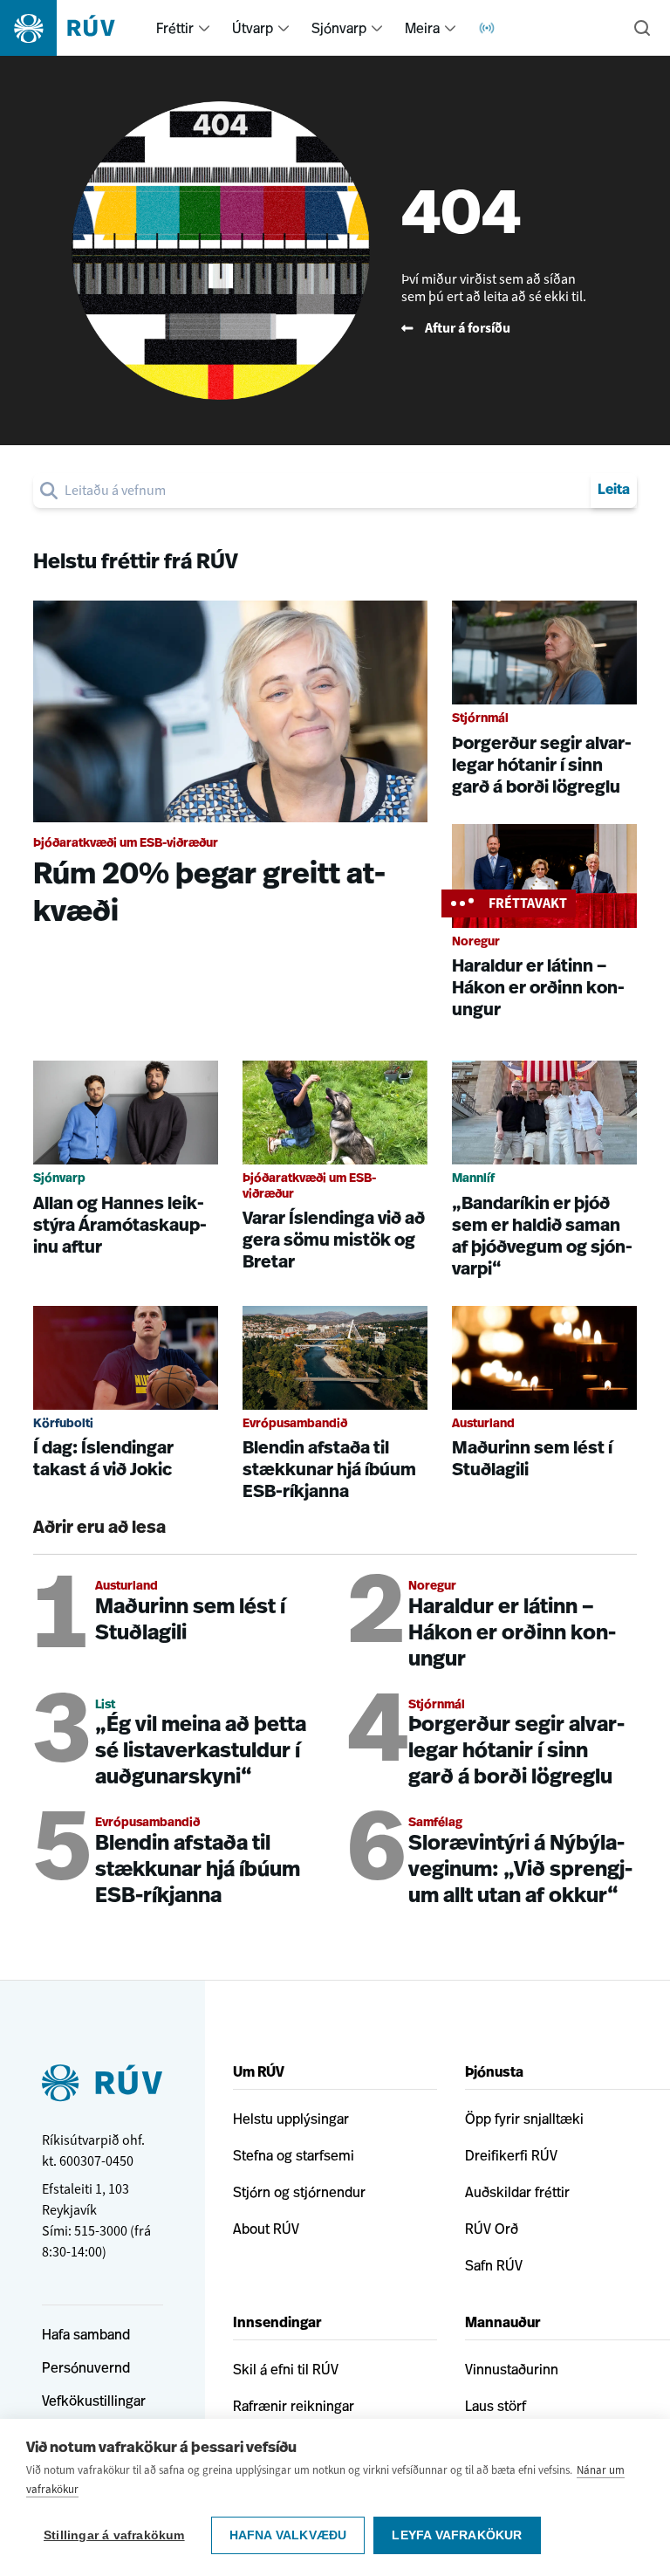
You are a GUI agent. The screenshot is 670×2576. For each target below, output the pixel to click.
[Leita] (642, 28)
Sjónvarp (339, 28)
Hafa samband (86, 2334)
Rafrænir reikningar (294, 2406)
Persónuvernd (86, 2367)
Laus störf (496, 2406)
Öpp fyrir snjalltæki (524, 2119)
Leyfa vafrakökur (457, 2535)
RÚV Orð (492, 2229)
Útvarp (253, 28)
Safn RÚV (494, 2265)
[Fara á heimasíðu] (73, 28)
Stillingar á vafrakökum (114, 2535)
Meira (422, 28)
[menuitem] (204, 28)
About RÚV (266, 2229)
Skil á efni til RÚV (286, 2369)
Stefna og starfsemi (294, 2155)
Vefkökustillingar (94, 2401)
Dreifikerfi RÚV (511, 2155)
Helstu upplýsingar (291, 2119)
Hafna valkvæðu (288, 2535)
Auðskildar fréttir (517, 2192)
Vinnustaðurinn (512, 2369)
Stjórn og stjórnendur (299, 2192)
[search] (324, 491)
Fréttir (175, 28)
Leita (614, 491)
